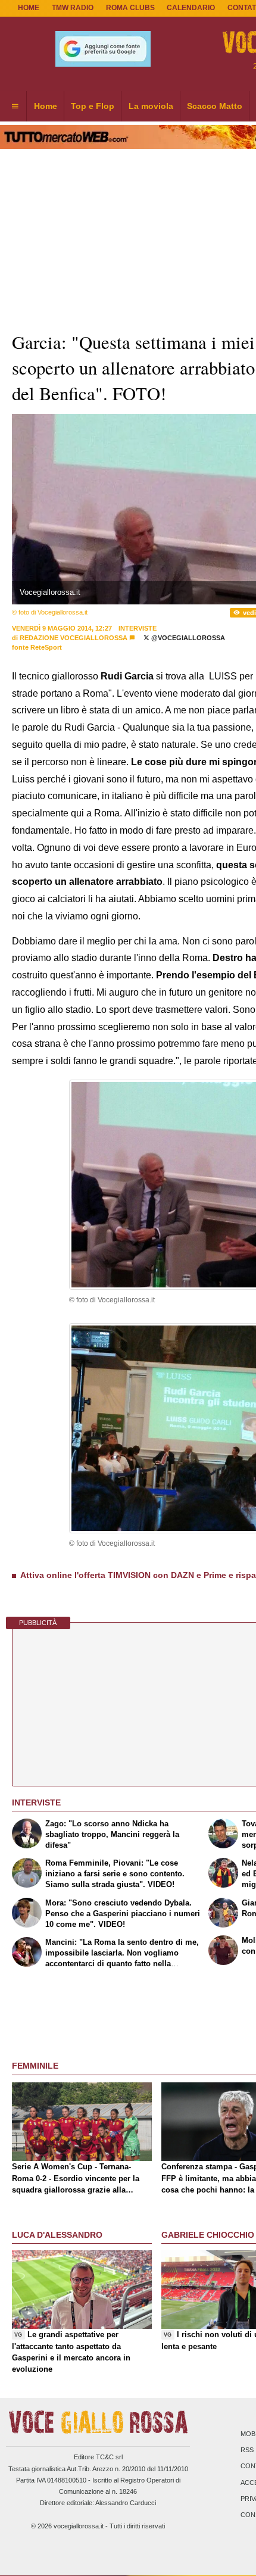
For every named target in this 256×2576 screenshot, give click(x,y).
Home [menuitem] (46, 106)
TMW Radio (73, 8)
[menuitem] (15, 107)
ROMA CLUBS (130, 8)
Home (29, 8)
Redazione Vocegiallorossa (74, 638)
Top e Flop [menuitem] (93, 106)
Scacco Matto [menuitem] (215, 106)
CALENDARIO (191, 8)
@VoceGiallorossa (187, 638)
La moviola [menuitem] (151, 106)
